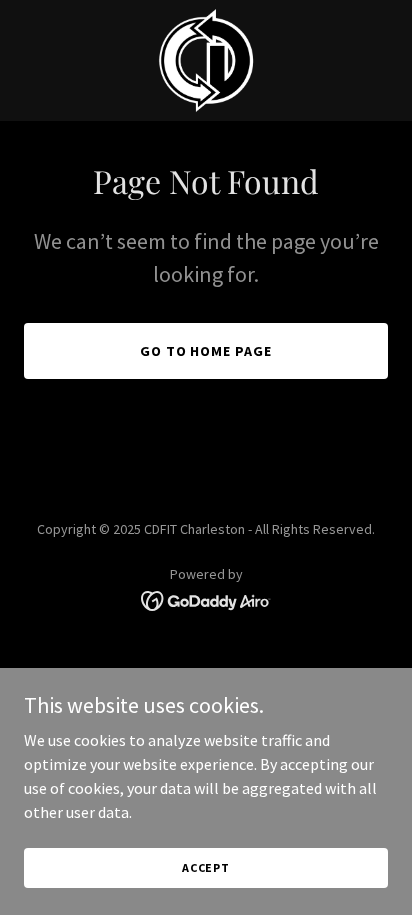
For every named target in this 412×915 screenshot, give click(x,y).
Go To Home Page (206, 351)
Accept (206, 867)
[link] (206, 60)
